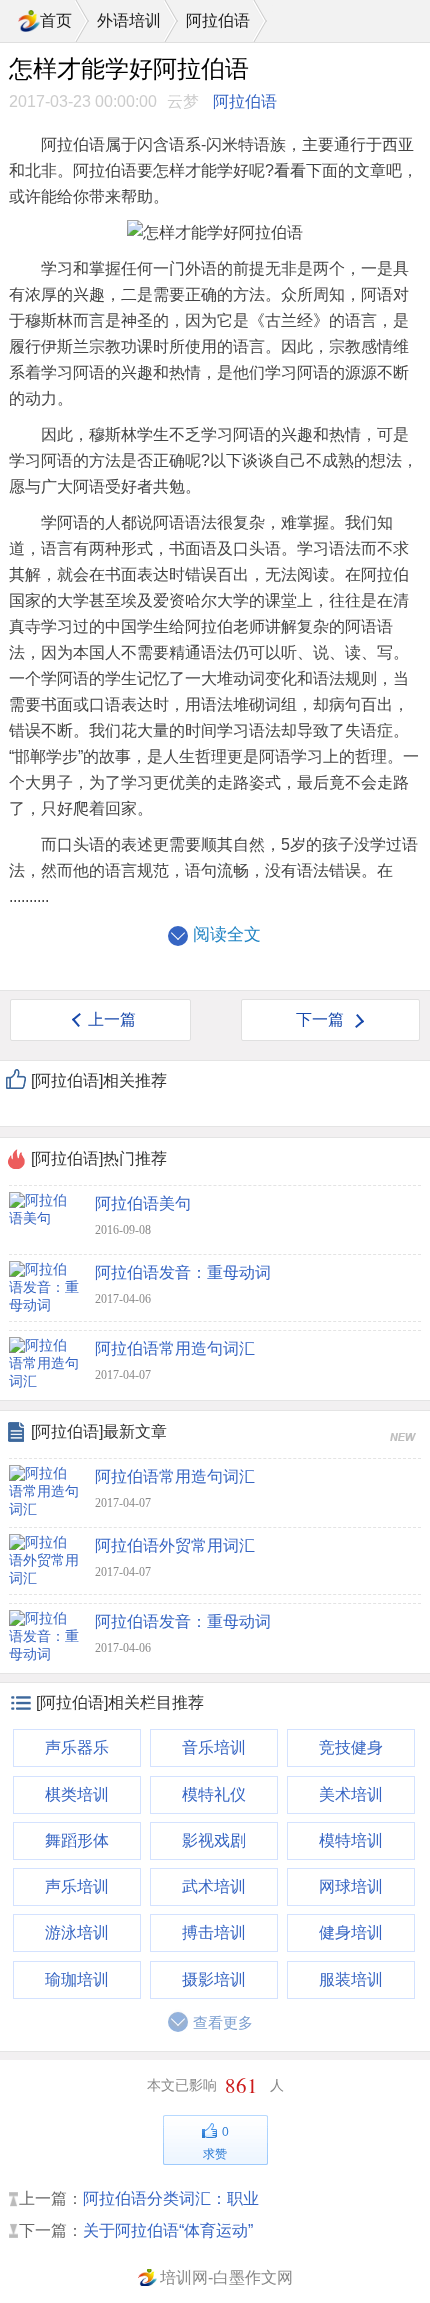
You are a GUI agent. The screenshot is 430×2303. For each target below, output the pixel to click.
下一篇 (320, 1019)
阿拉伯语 (218, 20)
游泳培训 (77, 1932)
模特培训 (351, 1840)
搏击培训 (214, 1932)
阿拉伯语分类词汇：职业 (171, 2198)
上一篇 (112, 1019)
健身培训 (351, 1932)
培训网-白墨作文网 (226, 2277)
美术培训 (351, 1794)
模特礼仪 (214, 1794)
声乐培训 (77, 1886)
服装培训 (351, 1979)
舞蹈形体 (77, 1840)
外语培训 (129, 20)
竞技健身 (351, 1747)
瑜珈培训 (77, 1979)
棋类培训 (77, 1794)
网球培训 (351, 1886)
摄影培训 (214, 1979)
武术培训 (214, 1886)
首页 (56, 20)
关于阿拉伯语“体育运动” (168, 2230)
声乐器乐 (77, 1747)
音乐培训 (214, 1747)
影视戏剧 (214, 1840)
